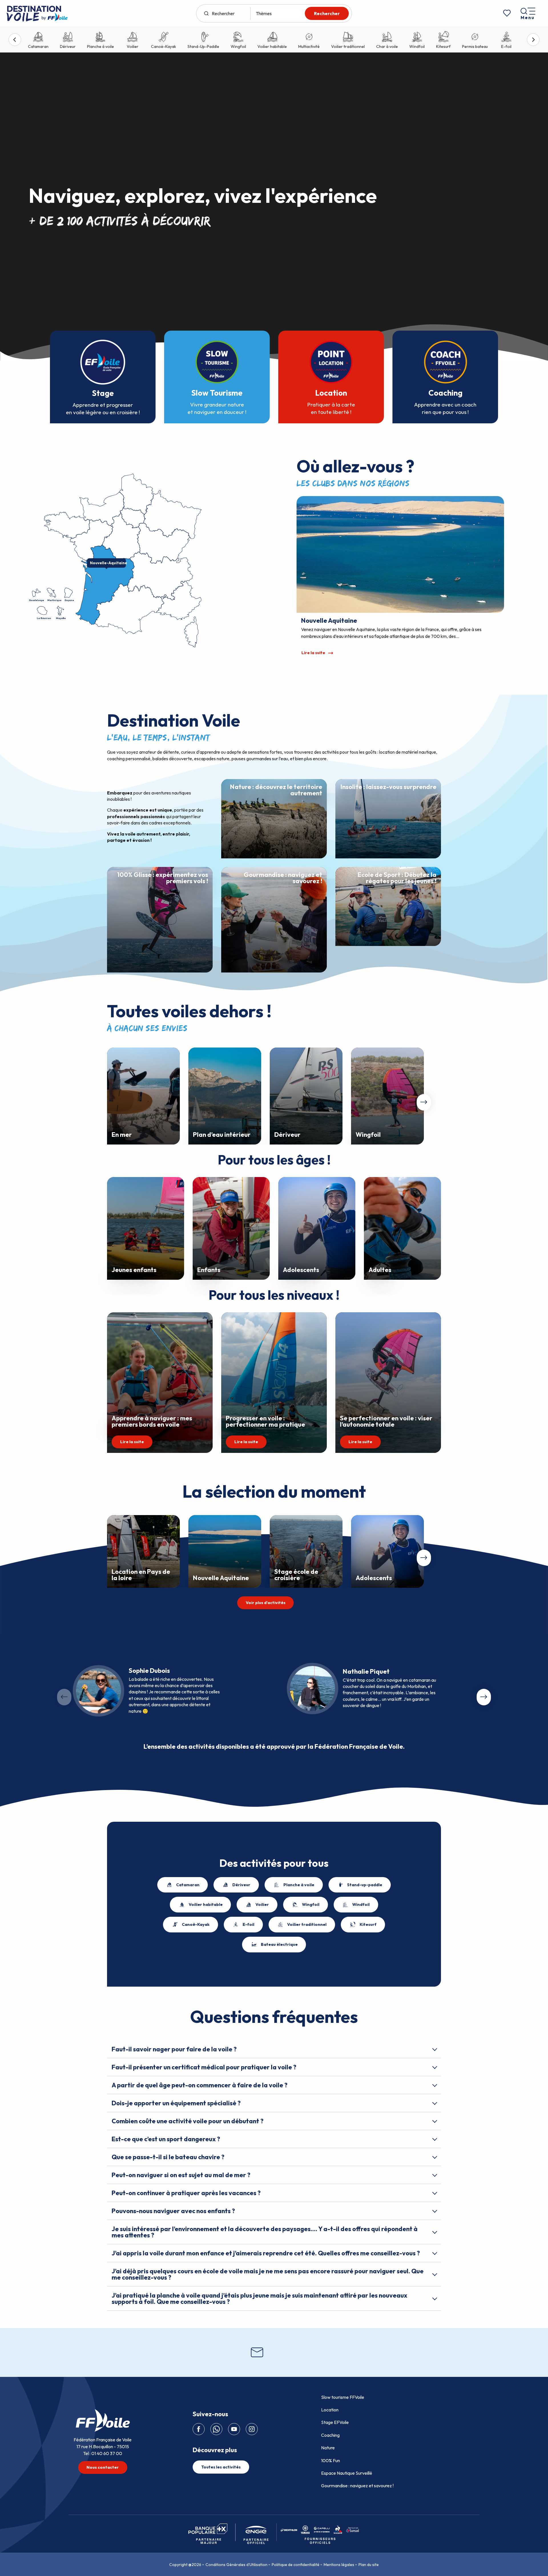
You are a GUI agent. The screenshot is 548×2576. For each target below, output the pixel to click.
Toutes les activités (221, 2467)
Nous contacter (103, 2467)
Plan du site (369, 2565)
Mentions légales (339, 2565)
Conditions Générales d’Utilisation (236, 2565)
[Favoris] (507, 13)
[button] (424, 1102)
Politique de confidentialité (296, 2565)
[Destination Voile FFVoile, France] (37, 13)
